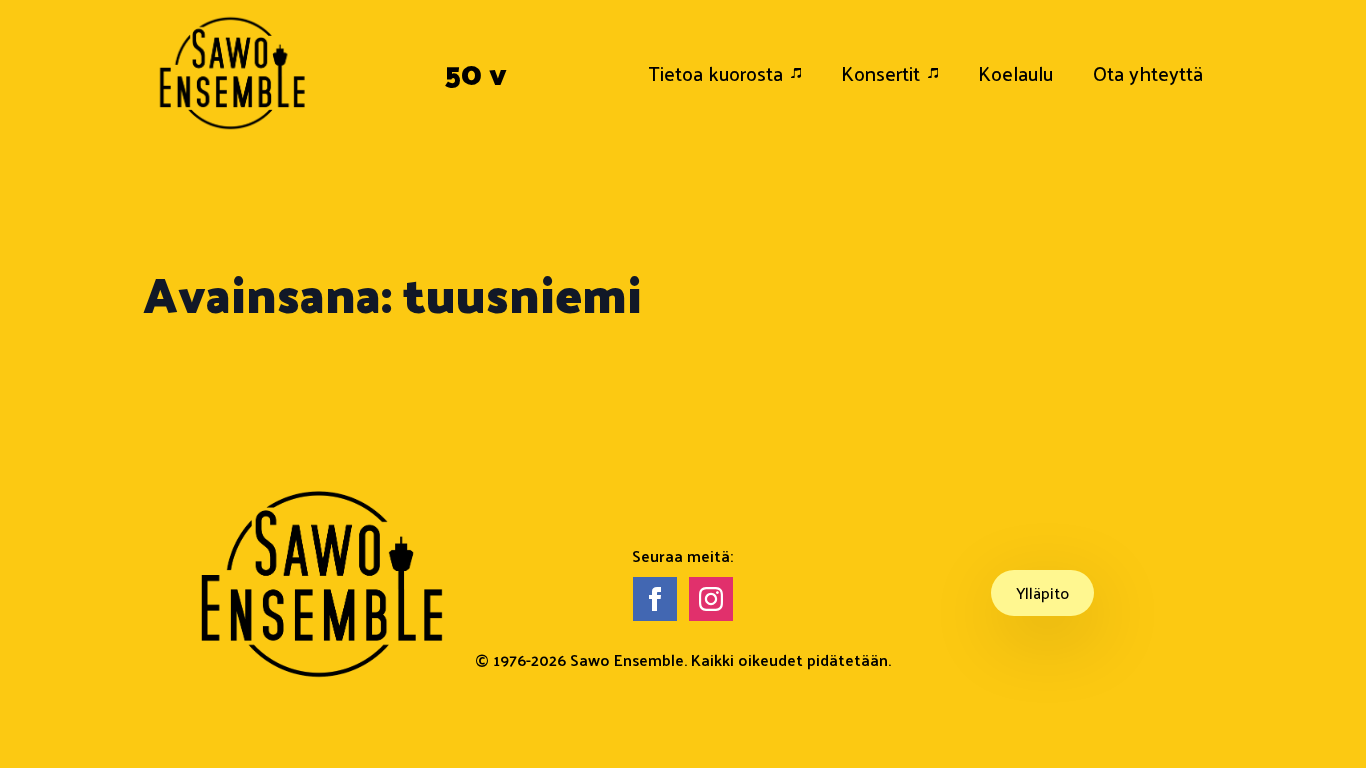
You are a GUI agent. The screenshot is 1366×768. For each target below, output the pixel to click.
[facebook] (655, 599)
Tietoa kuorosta (715, 73)
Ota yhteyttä (1148, 73)
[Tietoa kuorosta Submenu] (802, 73)
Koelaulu (1015, 73)
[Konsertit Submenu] (939, 73)
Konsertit (880, 73)
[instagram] (711, 599)
